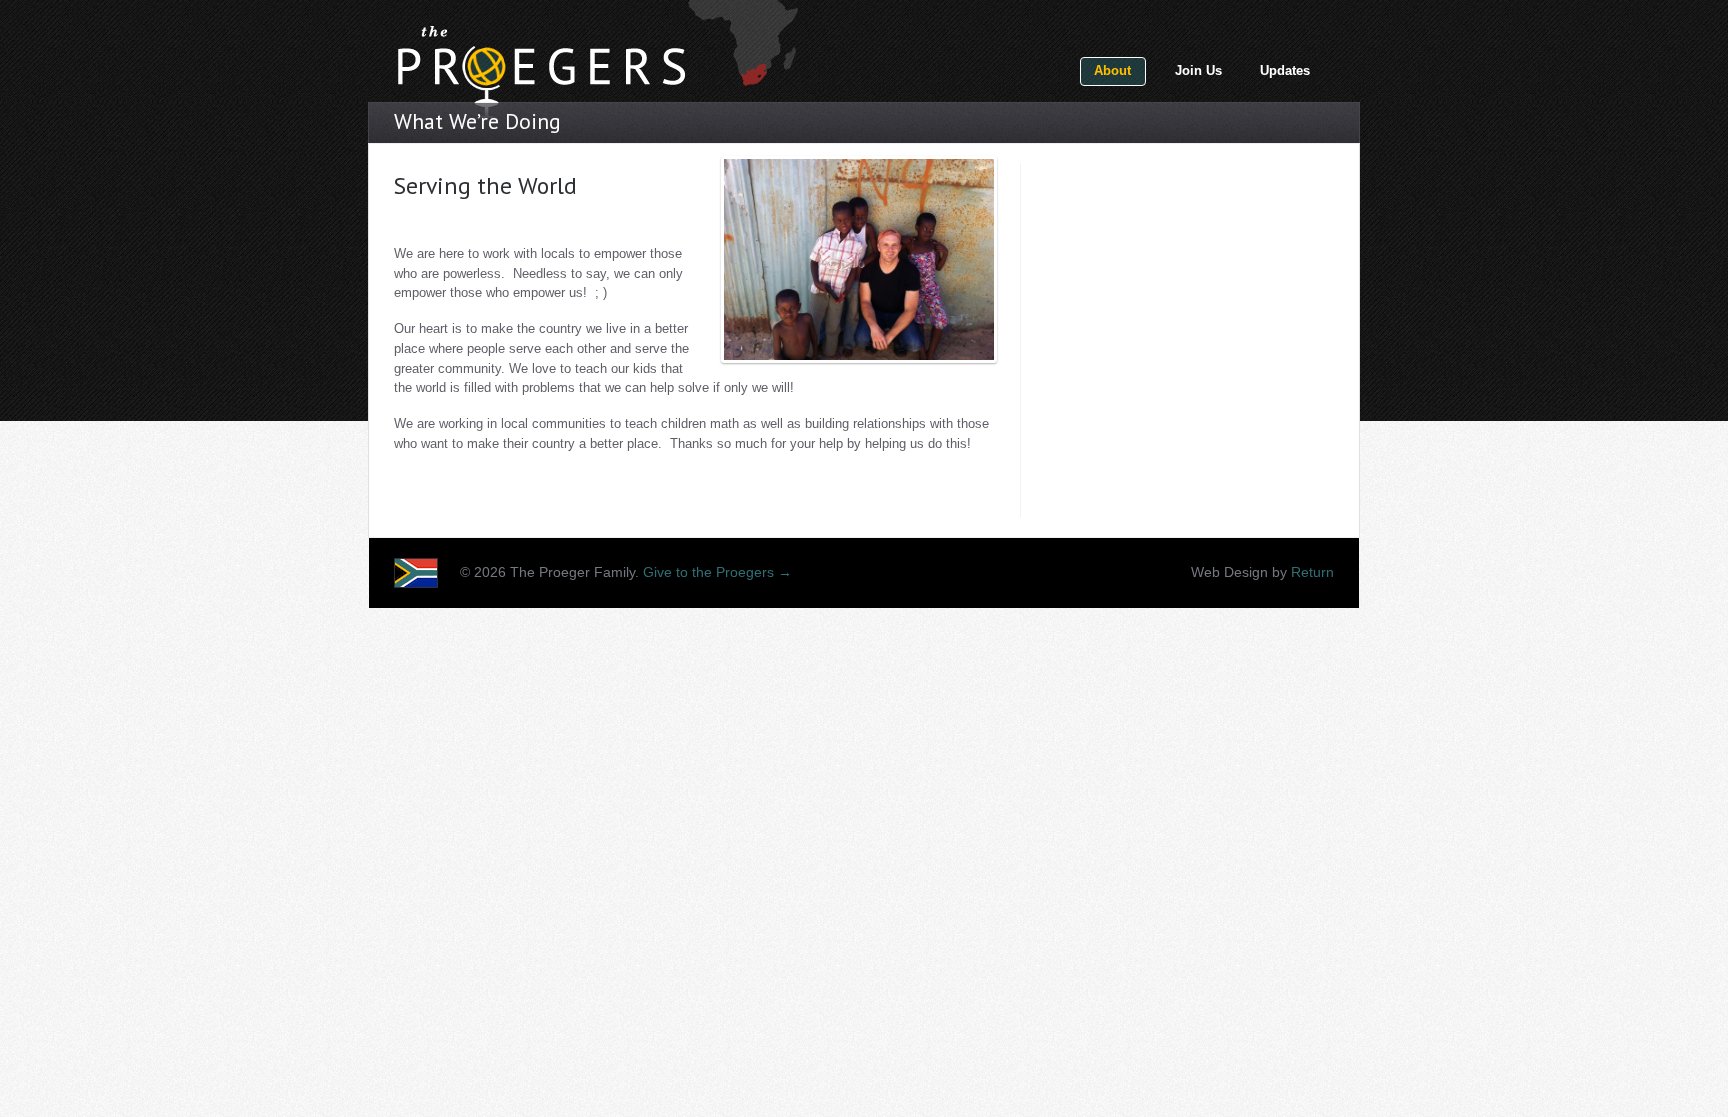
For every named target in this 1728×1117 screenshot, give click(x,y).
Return (1312, 572)
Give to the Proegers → (717, 572)
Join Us (1198, 70)
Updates (1285, 70)
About (1112, 70)
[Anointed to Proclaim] (540, 63)
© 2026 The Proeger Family (547, 572)
